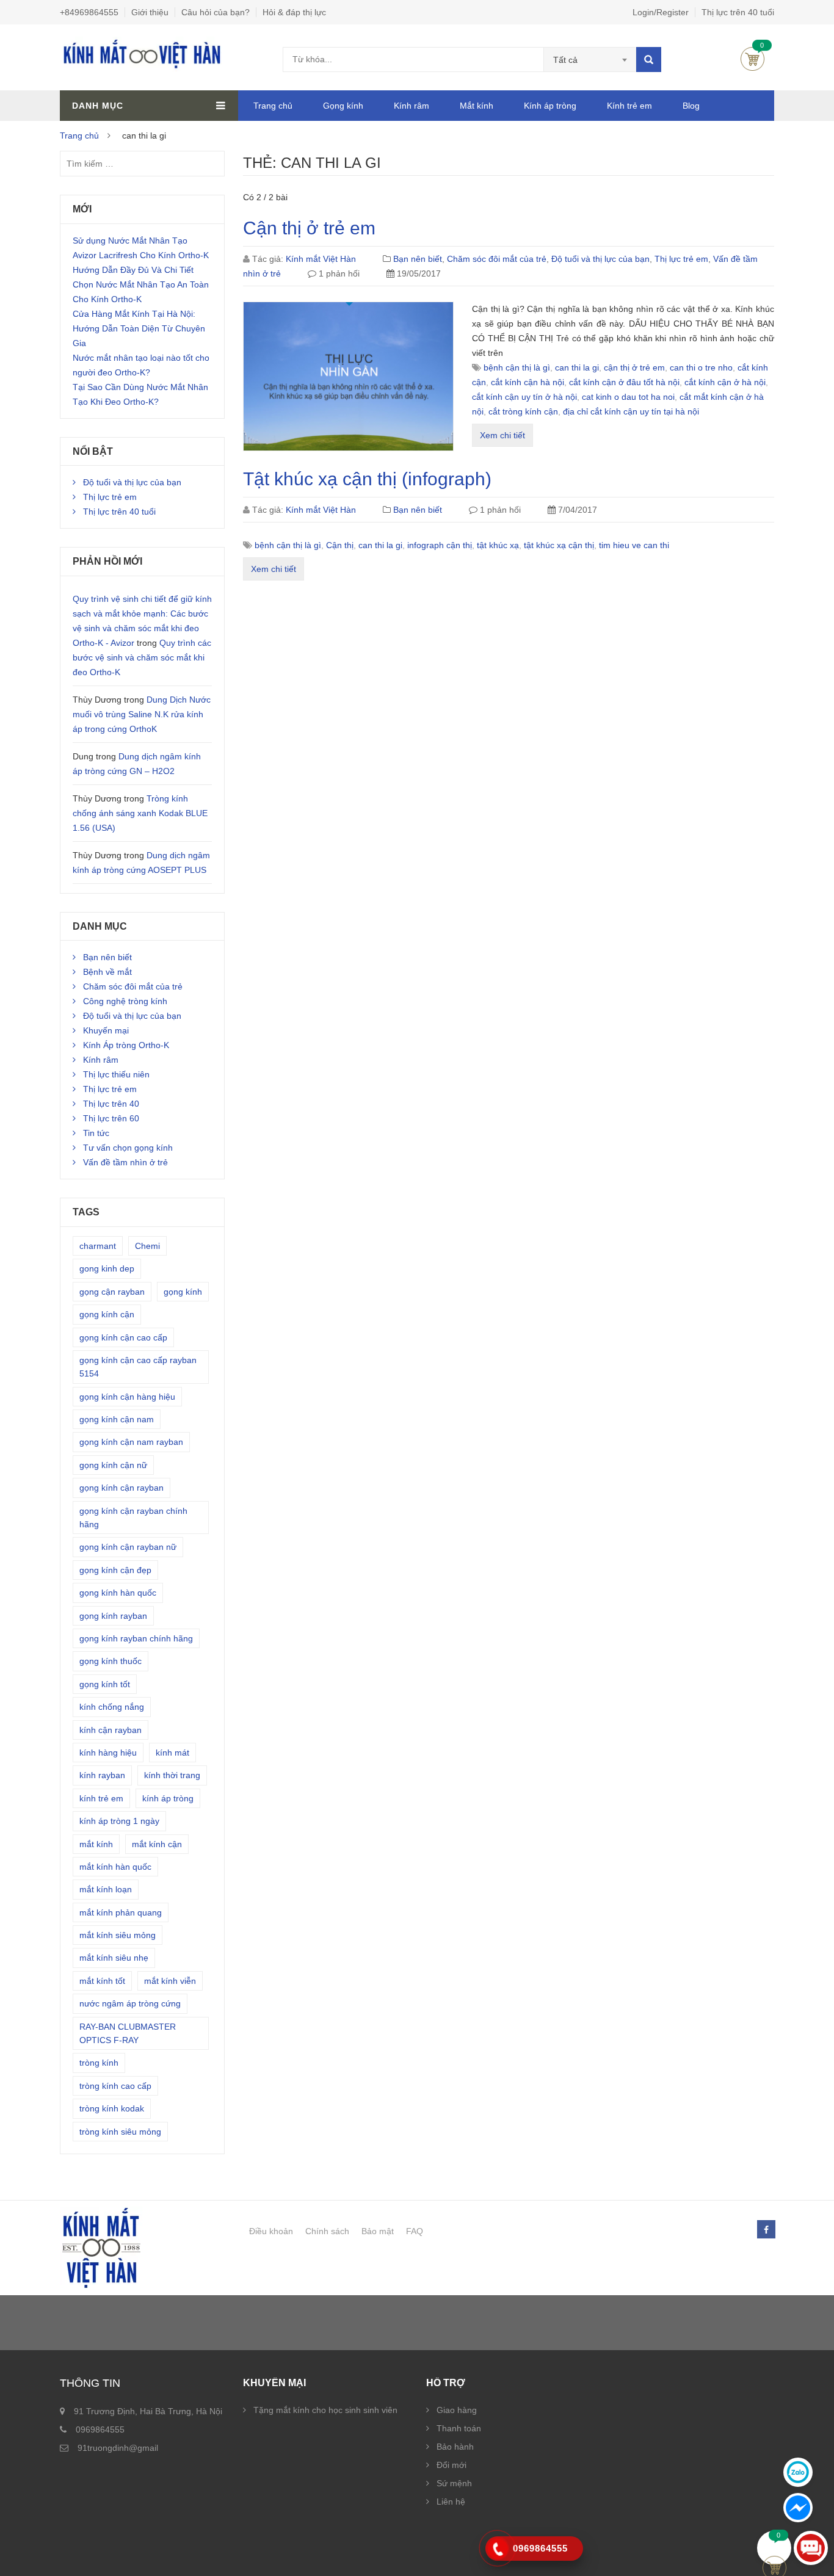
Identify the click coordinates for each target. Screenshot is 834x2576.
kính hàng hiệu (108, 1753)
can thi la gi (577, 367)
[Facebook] (766, 2230)
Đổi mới (451, 2465)
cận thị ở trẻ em (634, 367)
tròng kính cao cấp (115, 2086)
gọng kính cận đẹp (115, 1570)
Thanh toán (459, 2428)
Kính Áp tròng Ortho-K (126, 1045)
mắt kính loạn (106, 1889)
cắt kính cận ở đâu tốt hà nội (624, 382)
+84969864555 (89, 12)
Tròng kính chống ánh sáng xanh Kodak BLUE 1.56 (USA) (140, 813)
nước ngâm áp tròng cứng (130, 2003)
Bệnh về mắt (107, 972)
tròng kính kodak (112, 2108)
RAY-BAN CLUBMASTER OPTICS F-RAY (128, 2033)
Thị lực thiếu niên (116, 1074)
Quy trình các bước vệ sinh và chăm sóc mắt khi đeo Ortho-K (142, 657)
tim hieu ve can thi (634, 545)
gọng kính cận (107, 1314)
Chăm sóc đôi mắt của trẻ (497, 259)
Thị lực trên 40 (111, 1104)
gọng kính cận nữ (113, 1465)
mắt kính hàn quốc (115, 1867)
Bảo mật (378, 2231)
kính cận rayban (111, 1730)
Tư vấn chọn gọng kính (128, 1148)
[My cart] (774, 2548)
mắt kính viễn (170, 1981)
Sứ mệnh (454, 2483)
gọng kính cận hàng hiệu (127, 1397)
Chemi (147, 1246)
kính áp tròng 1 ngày (119, 1821)
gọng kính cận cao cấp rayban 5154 (138, 1367)
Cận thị (340, 545)
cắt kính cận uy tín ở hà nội (524, 397)
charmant (98, 1246)
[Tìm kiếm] (649, 60)
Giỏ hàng (752, 59)
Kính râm (412, 106)
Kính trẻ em (629, 106)
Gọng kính (343, 106)
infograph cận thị (440, 545)
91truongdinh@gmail (118, 2448)
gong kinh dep (107, 1268)
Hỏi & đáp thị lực (294, 12)
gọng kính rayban (113, 1616)
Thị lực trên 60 (111, 1118)
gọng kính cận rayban (121, 1488)
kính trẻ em (101, 1798)
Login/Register (661, 12)
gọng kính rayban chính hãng (136, 1638)
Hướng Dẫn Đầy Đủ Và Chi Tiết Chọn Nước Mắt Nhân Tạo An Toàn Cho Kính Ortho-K (141, 284)
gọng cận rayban (112, 1292)
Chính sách (327, 2231)
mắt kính (96, 1844)
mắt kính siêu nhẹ (114, 1958)
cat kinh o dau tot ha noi (628, 397)
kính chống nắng (112, 1707)
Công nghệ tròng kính (125, 1001)
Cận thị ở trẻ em (309, 228)
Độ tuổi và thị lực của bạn (600, 259)
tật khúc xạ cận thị (559, 545)
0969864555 (100, 2429)
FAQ (415, 2231)
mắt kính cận (157, 1844)
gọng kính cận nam (117, 1419)
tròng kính (99, 2063)
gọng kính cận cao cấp (123, 1337)
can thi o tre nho (701, 367)
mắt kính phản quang (121, 1912)
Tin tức (96, 1133)
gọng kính (183, 1292)
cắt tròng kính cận (523, 411)
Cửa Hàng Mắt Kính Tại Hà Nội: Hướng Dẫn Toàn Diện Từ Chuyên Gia (139, 328)
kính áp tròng (168, 1798)
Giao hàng (457, 2410)
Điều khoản (271, 2231)
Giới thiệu (150, 12)
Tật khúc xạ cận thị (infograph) (367, 479)
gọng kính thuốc (111, 1661)
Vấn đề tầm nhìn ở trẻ (125, 1162)
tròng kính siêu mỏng (120, 2132)
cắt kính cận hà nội (528, 382)
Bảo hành (455, 2447)
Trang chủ (273, 106)
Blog (691, 106)
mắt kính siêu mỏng (118, 1935)
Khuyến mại (106, 1030)
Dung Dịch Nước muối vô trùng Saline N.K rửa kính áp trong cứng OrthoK (142, 714)
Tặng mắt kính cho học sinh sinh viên (325, 2410)
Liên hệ (451, 2502)
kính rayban (102, 1775)
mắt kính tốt (102, 1981)
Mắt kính (477, 106)
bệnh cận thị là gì (517, 367)
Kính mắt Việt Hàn (321, 259)
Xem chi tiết (502, 435)
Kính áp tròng (550, 106)
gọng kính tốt (105, 1684)
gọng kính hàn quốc (118, 1593)
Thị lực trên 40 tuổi (738, 12)
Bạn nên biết (418, 259)
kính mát (172, 1753)
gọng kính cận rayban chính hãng (133, 1518)
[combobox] (590, 60)
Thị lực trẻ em (681, 259)
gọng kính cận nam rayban (131, 1442)
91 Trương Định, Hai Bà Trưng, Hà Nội (148, 2411)
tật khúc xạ (498, 545)
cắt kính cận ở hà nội (725, 382)
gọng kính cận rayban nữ (128, 1547)
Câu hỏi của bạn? (216, 12)
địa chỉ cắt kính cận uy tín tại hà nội (631, 411)
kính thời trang (172, 1775)
